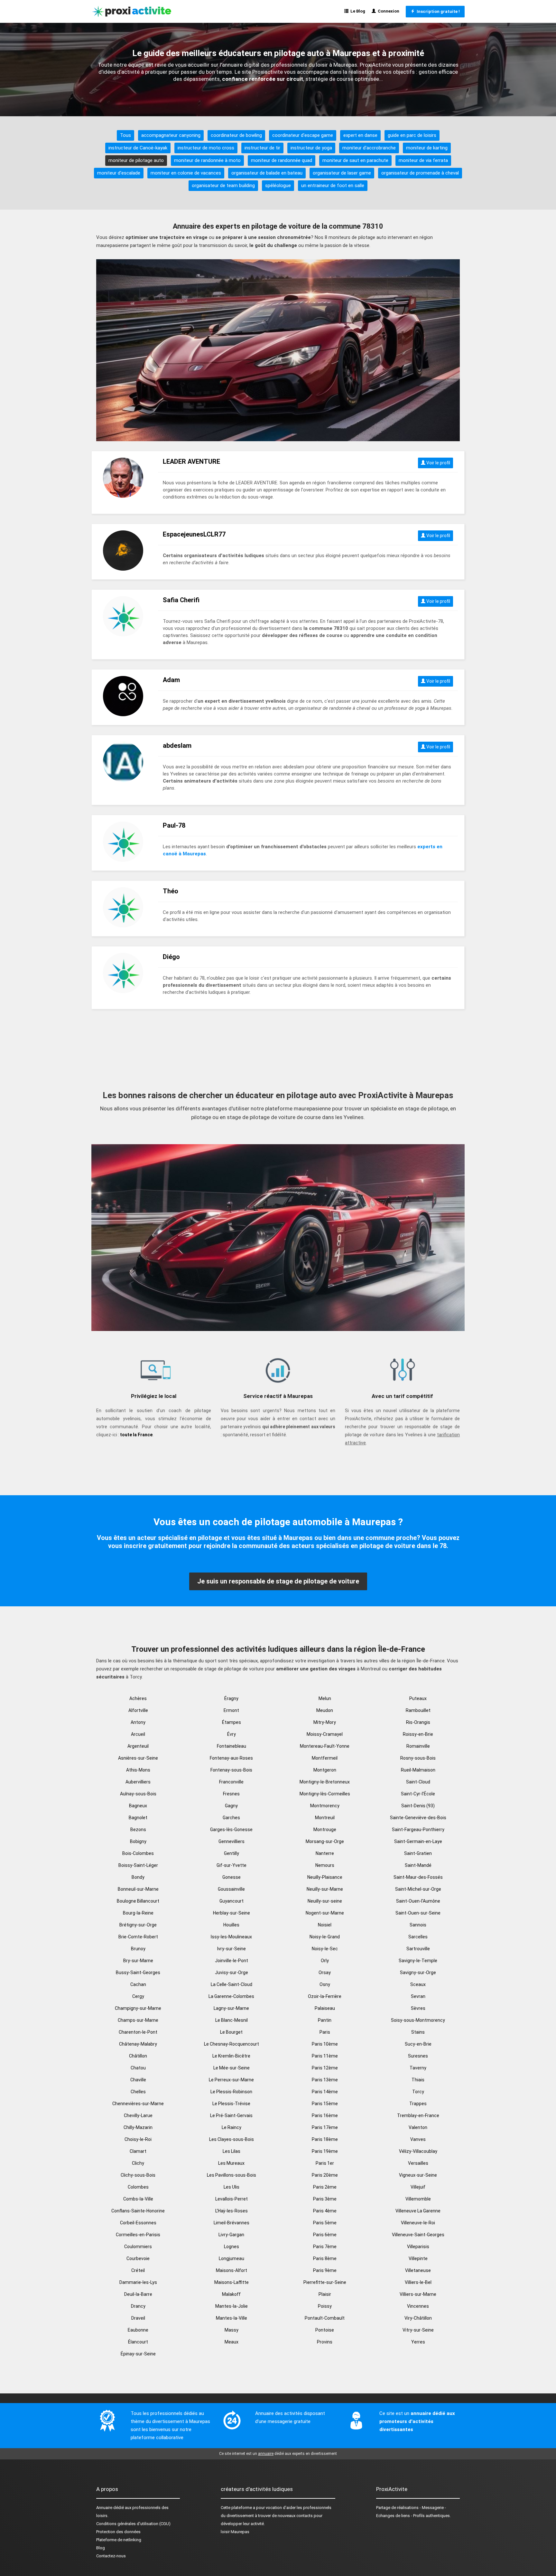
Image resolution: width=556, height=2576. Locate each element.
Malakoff (231, 2294)
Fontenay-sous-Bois (231, 1770)
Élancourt (138, 2342)
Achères (138, 1698)
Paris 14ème (325, 2092)
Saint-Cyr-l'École (418, 1794)
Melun (325, 1698)
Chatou (138, 2068)
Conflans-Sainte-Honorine (138, 2211)
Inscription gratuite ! (437, 11)
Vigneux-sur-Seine (418, 2175)
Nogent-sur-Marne (325, 1913)
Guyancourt (232, 1901)
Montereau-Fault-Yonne (325, 1746)
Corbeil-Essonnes (138, 2223)
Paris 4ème (325, 2211)
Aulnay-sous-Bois (138, 1794)
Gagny (231, 1806)
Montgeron (325, 1770)
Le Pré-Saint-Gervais (231, 2115)
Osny (325, 1984)
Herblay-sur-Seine (232, 1913)
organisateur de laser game (342, 173)
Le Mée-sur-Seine (232, 2068)
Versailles (418, 2163)
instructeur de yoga (311, 148)
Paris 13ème (325, 2080)
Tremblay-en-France (418, 2115)
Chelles (138, 2092)
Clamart (138, 2151)
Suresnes (418, 2056)
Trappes (418, 2104)
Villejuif (418, 2187)
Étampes (232, 1722)
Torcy (418, 2092)
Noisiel (325, 1925)
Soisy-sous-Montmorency (418, 2020)
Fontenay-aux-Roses (231, 1758)
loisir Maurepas (235, 2532)
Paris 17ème (325, 2127)
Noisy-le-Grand (325, 1937)
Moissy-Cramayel (325, 1734)
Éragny (231, 1698)
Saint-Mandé (418, 1865)
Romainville (418, 1746)
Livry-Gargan (231, 2235)
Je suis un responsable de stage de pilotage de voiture (278, 1581)
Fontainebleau (232, 1746)
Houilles (231, 1925)
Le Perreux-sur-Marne (231, 2080)
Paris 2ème (325, 2187)
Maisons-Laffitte (232, 2282)
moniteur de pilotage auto (136, 160)
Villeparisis (418, 2247)
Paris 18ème (325, 2139)
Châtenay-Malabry (138, 2044)
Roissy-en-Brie (418, 1734)
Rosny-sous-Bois (418, 1758)
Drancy (138, 2306)
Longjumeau (232, 2258)
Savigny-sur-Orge (418, 1972)
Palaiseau (325, 2008)
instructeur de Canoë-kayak (138, 148)
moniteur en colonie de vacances (186, 173)
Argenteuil (138, 1746)
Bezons (138, 1830)
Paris (325, 2032)
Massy (232, 2330)
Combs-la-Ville (138, 2199)
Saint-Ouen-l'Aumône (418, 1901)
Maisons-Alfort (232, 2270)
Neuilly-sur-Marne (325, 1889)
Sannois (418, 1925)
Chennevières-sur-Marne (138, 2104)
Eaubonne (138, 2330)
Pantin (325, 2020)
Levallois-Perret (232, 2199)
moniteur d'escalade (119, 173)
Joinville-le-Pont (232, 1961)
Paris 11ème (325, 2056)
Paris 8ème (325, 2258)
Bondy (138, 1877)
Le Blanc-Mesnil (232, 2020)
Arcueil (138, 1734)
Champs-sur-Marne (138, 2020)
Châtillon (138, 2056)
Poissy (325, 2306)
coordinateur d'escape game (303, 135)
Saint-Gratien (418, 1853)
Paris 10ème (325, 2044)
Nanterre (325, 1853)
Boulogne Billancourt (138, 1901)
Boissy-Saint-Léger (138, 1865)
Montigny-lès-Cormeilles (325, 1794)
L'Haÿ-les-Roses (232, 2211)
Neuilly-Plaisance (325, 1877)
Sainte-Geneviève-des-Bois (418, 1818)
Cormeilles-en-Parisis (138, 2235)
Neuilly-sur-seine (325, 1901)
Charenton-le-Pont (138, 2032)
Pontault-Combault (325, 2318)
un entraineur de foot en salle (333, 185)
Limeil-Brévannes (232, 2223)
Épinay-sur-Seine (138, 2354)
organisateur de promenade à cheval (420, 173)
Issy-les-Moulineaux (231, 1937)
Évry (232, 1734)
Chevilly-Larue (138, 2115)
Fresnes (231, 1794)
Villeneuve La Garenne (418, 2211)
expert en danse (360, 135)
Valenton (418, 2127)
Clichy (138, 2163)
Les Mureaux (231, 2163)
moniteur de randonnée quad (282, 160)
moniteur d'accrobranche (369, 148)
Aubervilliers (138, 1782)
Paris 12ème (325, 2068)
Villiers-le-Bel (418, 2282)
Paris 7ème (325, 2247)
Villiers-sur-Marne (418, 2294)
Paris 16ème (325, 2115)
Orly (325, 1961)
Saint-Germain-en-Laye (418, 1841)
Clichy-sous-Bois (138, 2175)
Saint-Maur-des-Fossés (418, 1877)
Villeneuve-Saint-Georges (418, 2235)
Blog (101, 2548)
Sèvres (418, 2008)
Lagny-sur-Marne (231, 2008)
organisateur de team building (223, 185)
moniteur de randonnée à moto (207, 160)
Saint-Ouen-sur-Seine (418, 1913)
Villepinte (418, 2258)
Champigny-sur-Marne (138, 2008)
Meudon (325, 1710)
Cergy (138, 1996)
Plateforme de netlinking (119, 2540)
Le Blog (357, 11)
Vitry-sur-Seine (418, 2330)
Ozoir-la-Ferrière (325, 1996)
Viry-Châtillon (418, 2318)
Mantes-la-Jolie (232, 2306)
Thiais (418, 2080)
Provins (325, 2342)
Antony (138, 1722)
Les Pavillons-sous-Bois (232, 2175)
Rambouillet (418, 1710)
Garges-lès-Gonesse (231, 1830)
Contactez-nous (111, 2556)
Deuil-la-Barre (138, 2294)
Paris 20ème (325, 2175)
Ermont (231, 1710)
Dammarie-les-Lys (138, 2282)
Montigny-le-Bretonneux (325, 1782)
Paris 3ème (325, 2199)
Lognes (232, 2247)
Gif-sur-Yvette (232, 1865)
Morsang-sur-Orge (325, 1841)
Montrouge (325, 1830)
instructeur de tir (262, 148)
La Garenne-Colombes (231, 1996)
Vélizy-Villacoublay (418, 2151)
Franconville (231, 1782)
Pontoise (325, 2330)
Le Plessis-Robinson (231, 2092)
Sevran (418, 1996)
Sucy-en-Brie (418, 2044)
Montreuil (325, 1818)
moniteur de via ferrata (423, 160)
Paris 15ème (325, 2104)
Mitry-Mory (325, 1722)
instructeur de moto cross (206, 148)
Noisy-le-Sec (325, 1949)
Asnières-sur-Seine (138, 1758)
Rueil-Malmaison (418, 1770)
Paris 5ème (325, 2223)
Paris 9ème (325, 2270)
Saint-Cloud (418, 1782)
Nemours (325, 1865)
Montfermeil (325, 1758)
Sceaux (418, 1984)
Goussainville (231, 1889)
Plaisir (325, 2294)
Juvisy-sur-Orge (232, 1972)
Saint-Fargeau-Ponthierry (418, 1830)
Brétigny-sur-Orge (138, 1925)
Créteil (138, 2270)
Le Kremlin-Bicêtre (231, 2056)
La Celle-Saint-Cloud (232, 1984)
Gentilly (232, 1853)
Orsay (325, 1972)
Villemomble (418, 2199)
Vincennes (418, 2306)
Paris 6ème (325, 2235)
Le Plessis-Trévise (231, 2104)
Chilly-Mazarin (138, 2127)
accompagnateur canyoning (171, 135)
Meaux (232, 2342)
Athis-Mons (138, 1770)
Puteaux (418, 1698)
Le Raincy (232, 2127)
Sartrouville (418, 1949)
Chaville (138, 2080)
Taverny (418, 2068)
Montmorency (325, 1806)
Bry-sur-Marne (138, 1961)
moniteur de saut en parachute (355, 160)
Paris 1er (325, 2163)
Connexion (388, 11)
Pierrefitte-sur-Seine (325, 2282)
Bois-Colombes (138, 1853)
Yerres (418, 2342)
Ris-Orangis (418, 1722)
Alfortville (138, 1710)
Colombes (138, 2187)
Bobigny (138, 1841)
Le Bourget (231, 2032)
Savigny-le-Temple (418, 1961)
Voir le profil (438, 463)
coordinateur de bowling (236, 135)
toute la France (136, 1435)
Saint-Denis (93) (418, 1806)
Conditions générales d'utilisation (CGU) (133, 2524)
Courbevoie (138, 2258)
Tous (125, 135)
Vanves (418, 2139)
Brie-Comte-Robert (138, 1937)
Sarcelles (418, 1937)
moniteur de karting (427, 148)
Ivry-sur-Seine (232, 1949)
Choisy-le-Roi (138, 2139)
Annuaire (104, 2508)
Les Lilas (232, 2151)
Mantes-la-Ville (232, 2318)
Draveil (138, 2318)
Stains (418, 2032)
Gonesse (232, 1877)
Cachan (138, 1984)
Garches (231, 1818)
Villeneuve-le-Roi (418, 2223)
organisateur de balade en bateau (267, 173)
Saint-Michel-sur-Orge (418, 1889)
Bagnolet (138, 1818)
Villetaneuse (418, 2270)
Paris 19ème (325, 2151)
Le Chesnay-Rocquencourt (232, 2044)
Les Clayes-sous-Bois (232, 2139)
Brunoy (138, 1949)
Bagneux (138, 1806)
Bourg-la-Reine (138, 1913)
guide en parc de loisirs (412, 135)
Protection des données (118, 2532)
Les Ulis (232, 2187)
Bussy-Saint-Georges (138, 1972)
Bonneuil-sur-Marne (138, 1889)
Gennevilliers (232, 1841)
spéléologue (278, 185)
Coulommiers (138, 2247)
